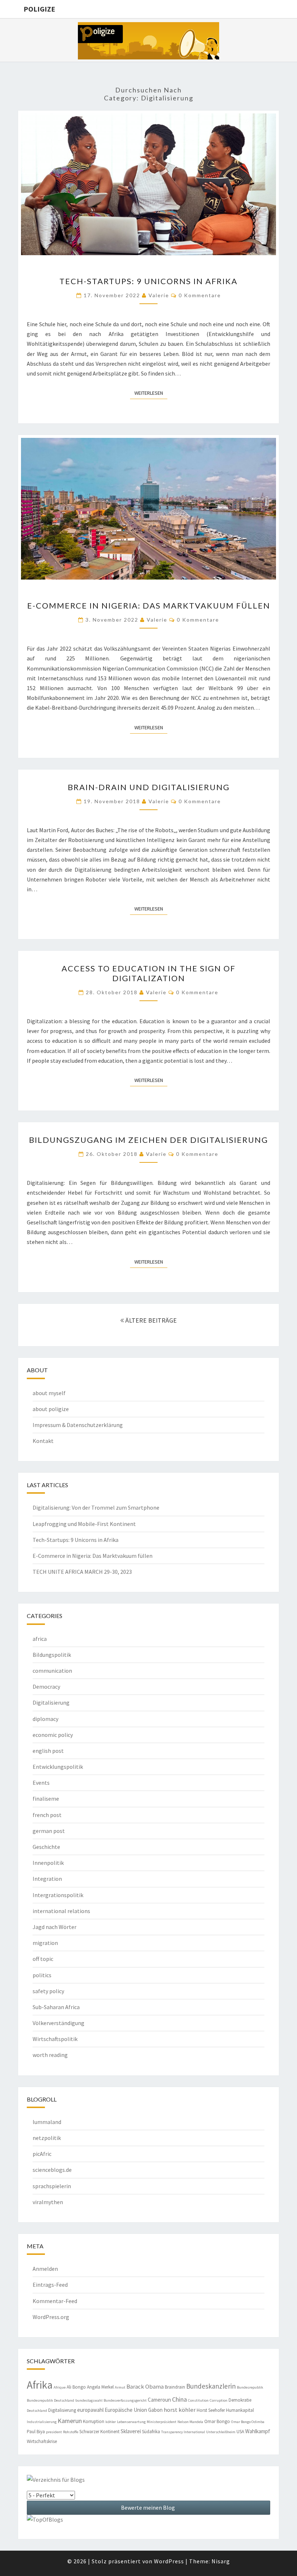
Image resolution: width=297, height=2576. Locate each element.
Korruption (94, 2421)
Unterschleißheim (221, 2432)
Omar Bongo (217, 2421)
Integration (47, 1879)
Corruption (219, 2400)
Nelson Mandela (190, 2422)
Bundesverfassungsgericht (125, 2400)
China (179, 2399)
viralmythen (48, 2202)
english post (48, 1751)
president (54, 2432)
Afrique (60, 2387)
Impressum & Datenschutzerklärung (78, 1425)
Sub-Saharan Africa (56, 2007)
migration (45, 1943)
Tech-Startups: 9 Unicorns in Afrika (148, 281)
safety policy (48, 1991)
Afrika (40, 2385)
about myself (49, 1393)
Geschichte (46, 1847)
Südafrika (151, 2432)
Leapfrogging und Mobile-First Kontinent (84, 1524)
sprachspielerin (52, 2186)
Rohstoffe (71, 2432)
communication (52, 1671)
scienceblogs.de (52, 2170)
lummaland (47, 2122)
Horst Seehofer (211, 2410)
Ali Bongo (76, 2387)
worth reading (50, 2055)
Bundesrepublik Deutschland (51, 2400)
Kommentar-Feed (55, 2301)
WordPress (169, 2561)
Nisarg (221, 2561)
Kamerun (70, 2421)
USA (240, 2432)
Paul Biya (36, 2432)
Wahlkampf (258, 2431)
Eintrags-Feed (50, 2285)
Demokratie (240, 2400)
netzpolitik (47, 2138)
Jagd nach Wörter (55, 1927)
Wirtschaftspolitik (55, 2039)
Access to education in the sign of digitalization (148, 973)
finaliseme (46, 1799)
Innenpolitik (48, 1863)
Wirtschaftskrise (42, 2441)
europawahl (90, 2410)
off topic (43, 1959)
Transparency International (183, 2432)
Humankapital (240, 2410)
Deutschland (37, 2411)
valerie (159, 295)
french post (47, 1815)
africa (40, 1639)
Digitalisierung (51, 1702)
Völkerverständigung (58, 2023)
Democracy (46, 1687)
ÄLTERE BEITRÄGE (150, 1320)
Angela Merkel (100, 2387)
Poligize (39, 9)
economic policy (53, 1735)
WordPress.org (51, 2317)
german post (49, 1831)
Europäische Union (126, 2410)
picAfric (42, 2154)
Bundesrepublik (250, 2387)
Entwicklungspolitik (58, 1767)
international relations (61, 1911)
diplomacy (45, 1719)
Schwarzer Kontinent (99, 2432)
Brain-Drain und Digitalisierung (149, 787)
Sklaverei (131, 2431)
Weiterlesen (151, 393)
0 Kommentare (200, 295)
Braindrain (175, 2387)
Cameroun (159, 2400)
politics (42, 1975)
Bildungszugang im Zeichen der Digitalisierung (148, 1140)
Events (41, 1783)
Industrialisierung (42, 2422)
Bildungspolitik (52, 1655)
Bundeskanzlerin (211, 2386)
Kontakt (43, 1441)
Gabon (155, 2410)
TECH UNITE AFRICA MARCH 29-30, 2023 (82, 1572)
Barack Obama (145, 2387)
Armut (120, 2387)
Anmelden (45, 2269)
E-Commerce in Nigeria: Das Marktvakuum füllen (149, 605)
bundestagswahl (89, 2400)
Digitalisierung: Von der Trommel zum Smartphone (96, 1507)
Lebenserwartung (131, 2422)
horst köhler (180, 2410)
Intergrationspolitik (58, 1895)
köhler (111, 2422)
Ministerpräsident (162, 2422)
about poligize (51, 1409)
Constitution (198, 2400)
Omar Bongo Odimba (248, 2422)
